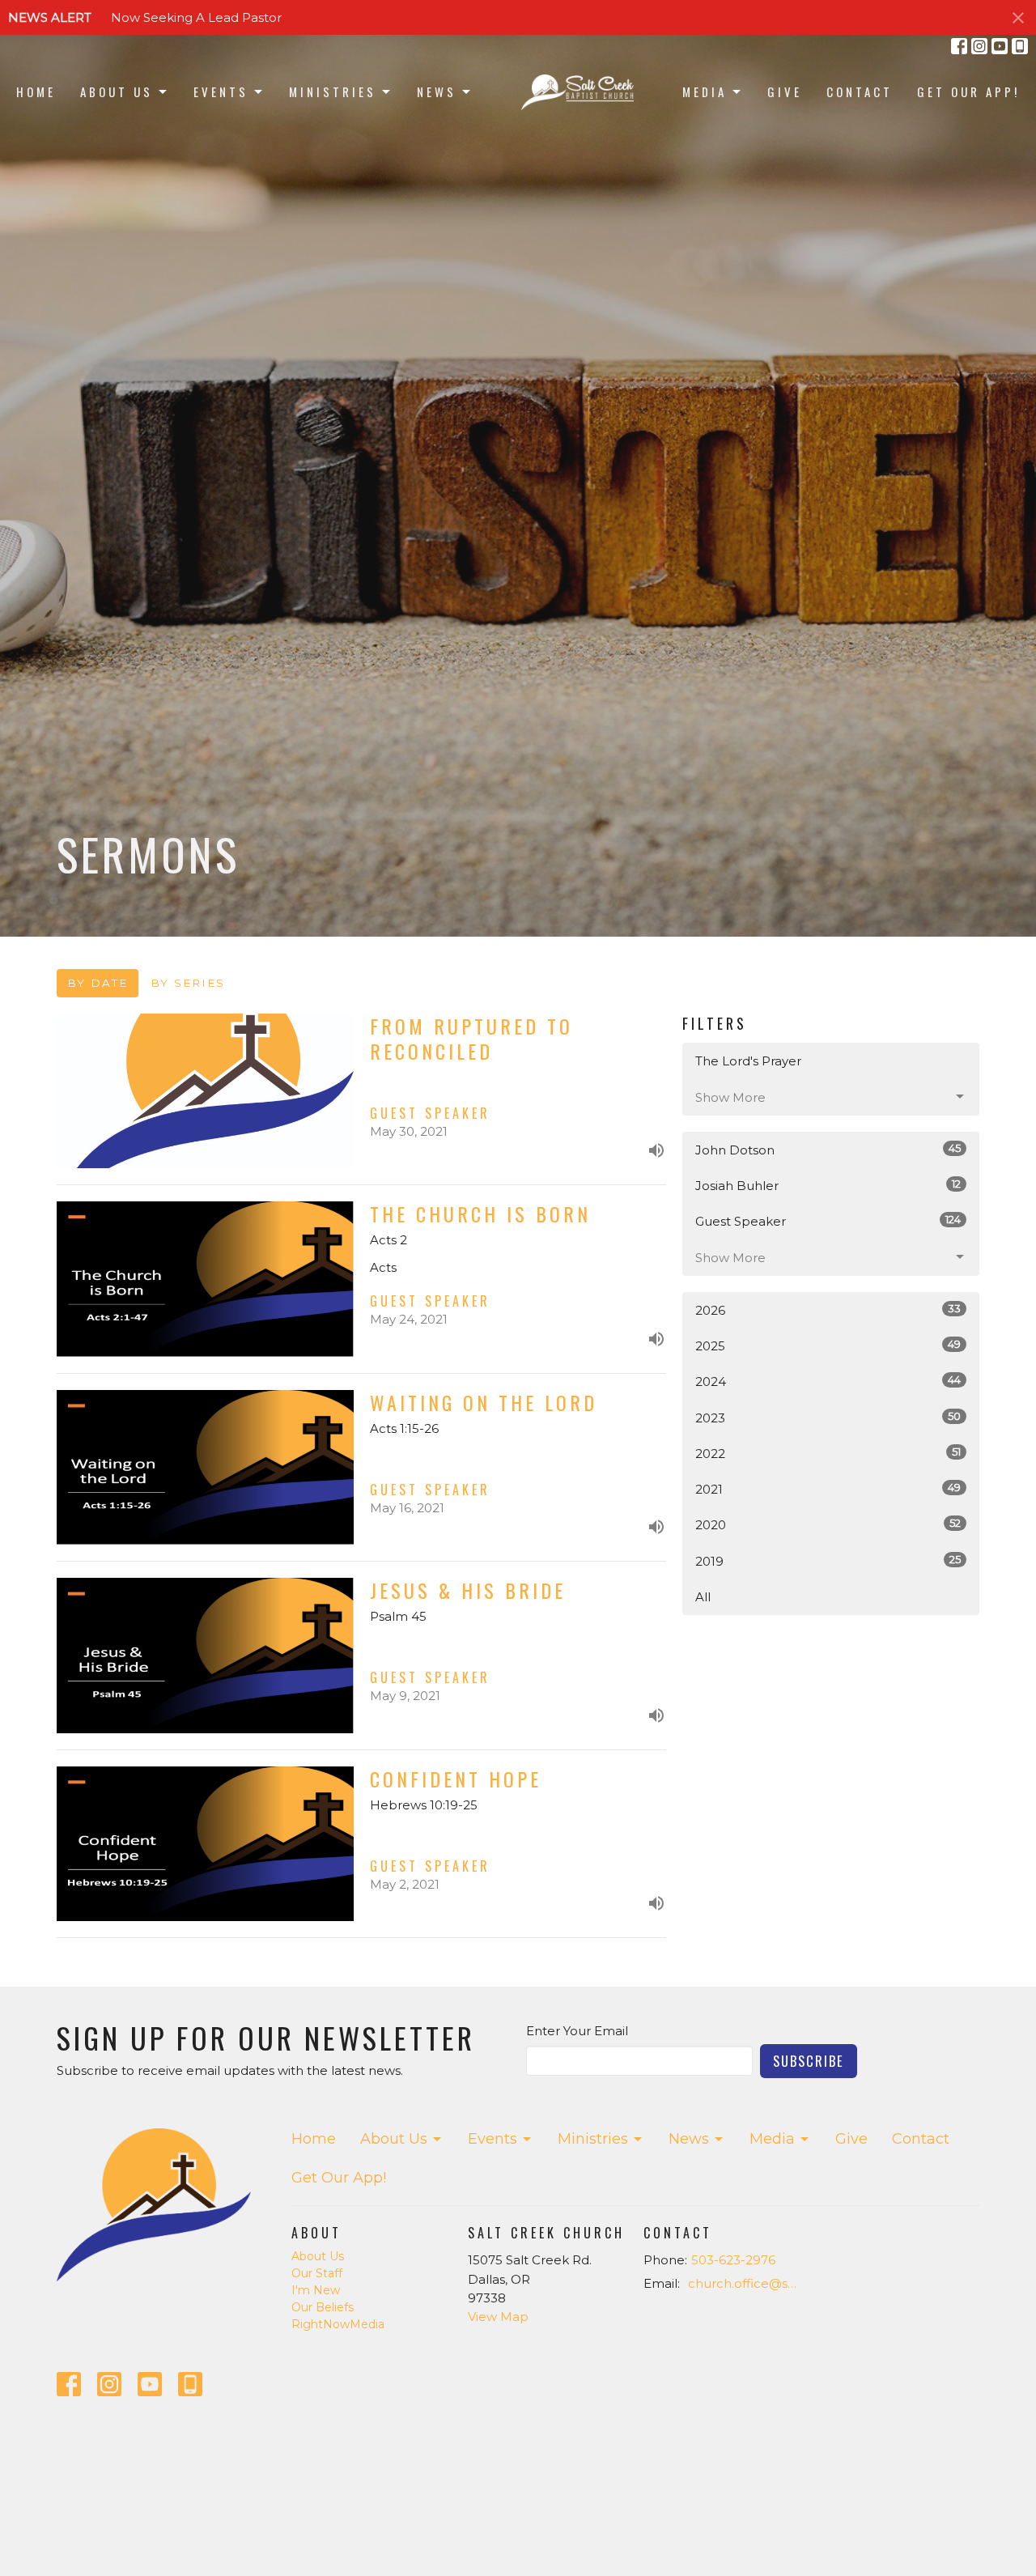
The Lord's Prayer (748, 1061)
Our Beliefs (323, 2307)
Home (36, 91)
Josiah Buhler (828, 1185)
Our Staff (317, 2273)
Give (785, 91)
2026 (828, 1310)
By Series (188, 983)
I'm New (316, 2290)
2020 (828, 1524)
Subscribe (809, 2061)
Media (705, 91)
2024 (828, 1381)
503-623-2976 (733, 2260)
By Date (98, 983)
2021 (828, 1489)
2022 (828, 1453)
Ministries (333, 91)
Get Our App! (968, 91)
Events (221, 91)
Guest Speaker (828, 1221)
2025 (828, 1345)
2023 (828, 1418)
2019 (828, 1561)
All (703, 1597)
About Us (117, 91)
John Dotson (828, 1150)
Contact (860, 91)
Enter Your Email (577, 2031)
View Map (498, 2317)
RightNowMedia (338, 2324)
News (437, 91)
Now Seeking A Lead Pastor (196, 17)
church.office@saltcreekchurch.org (746, 2283)
